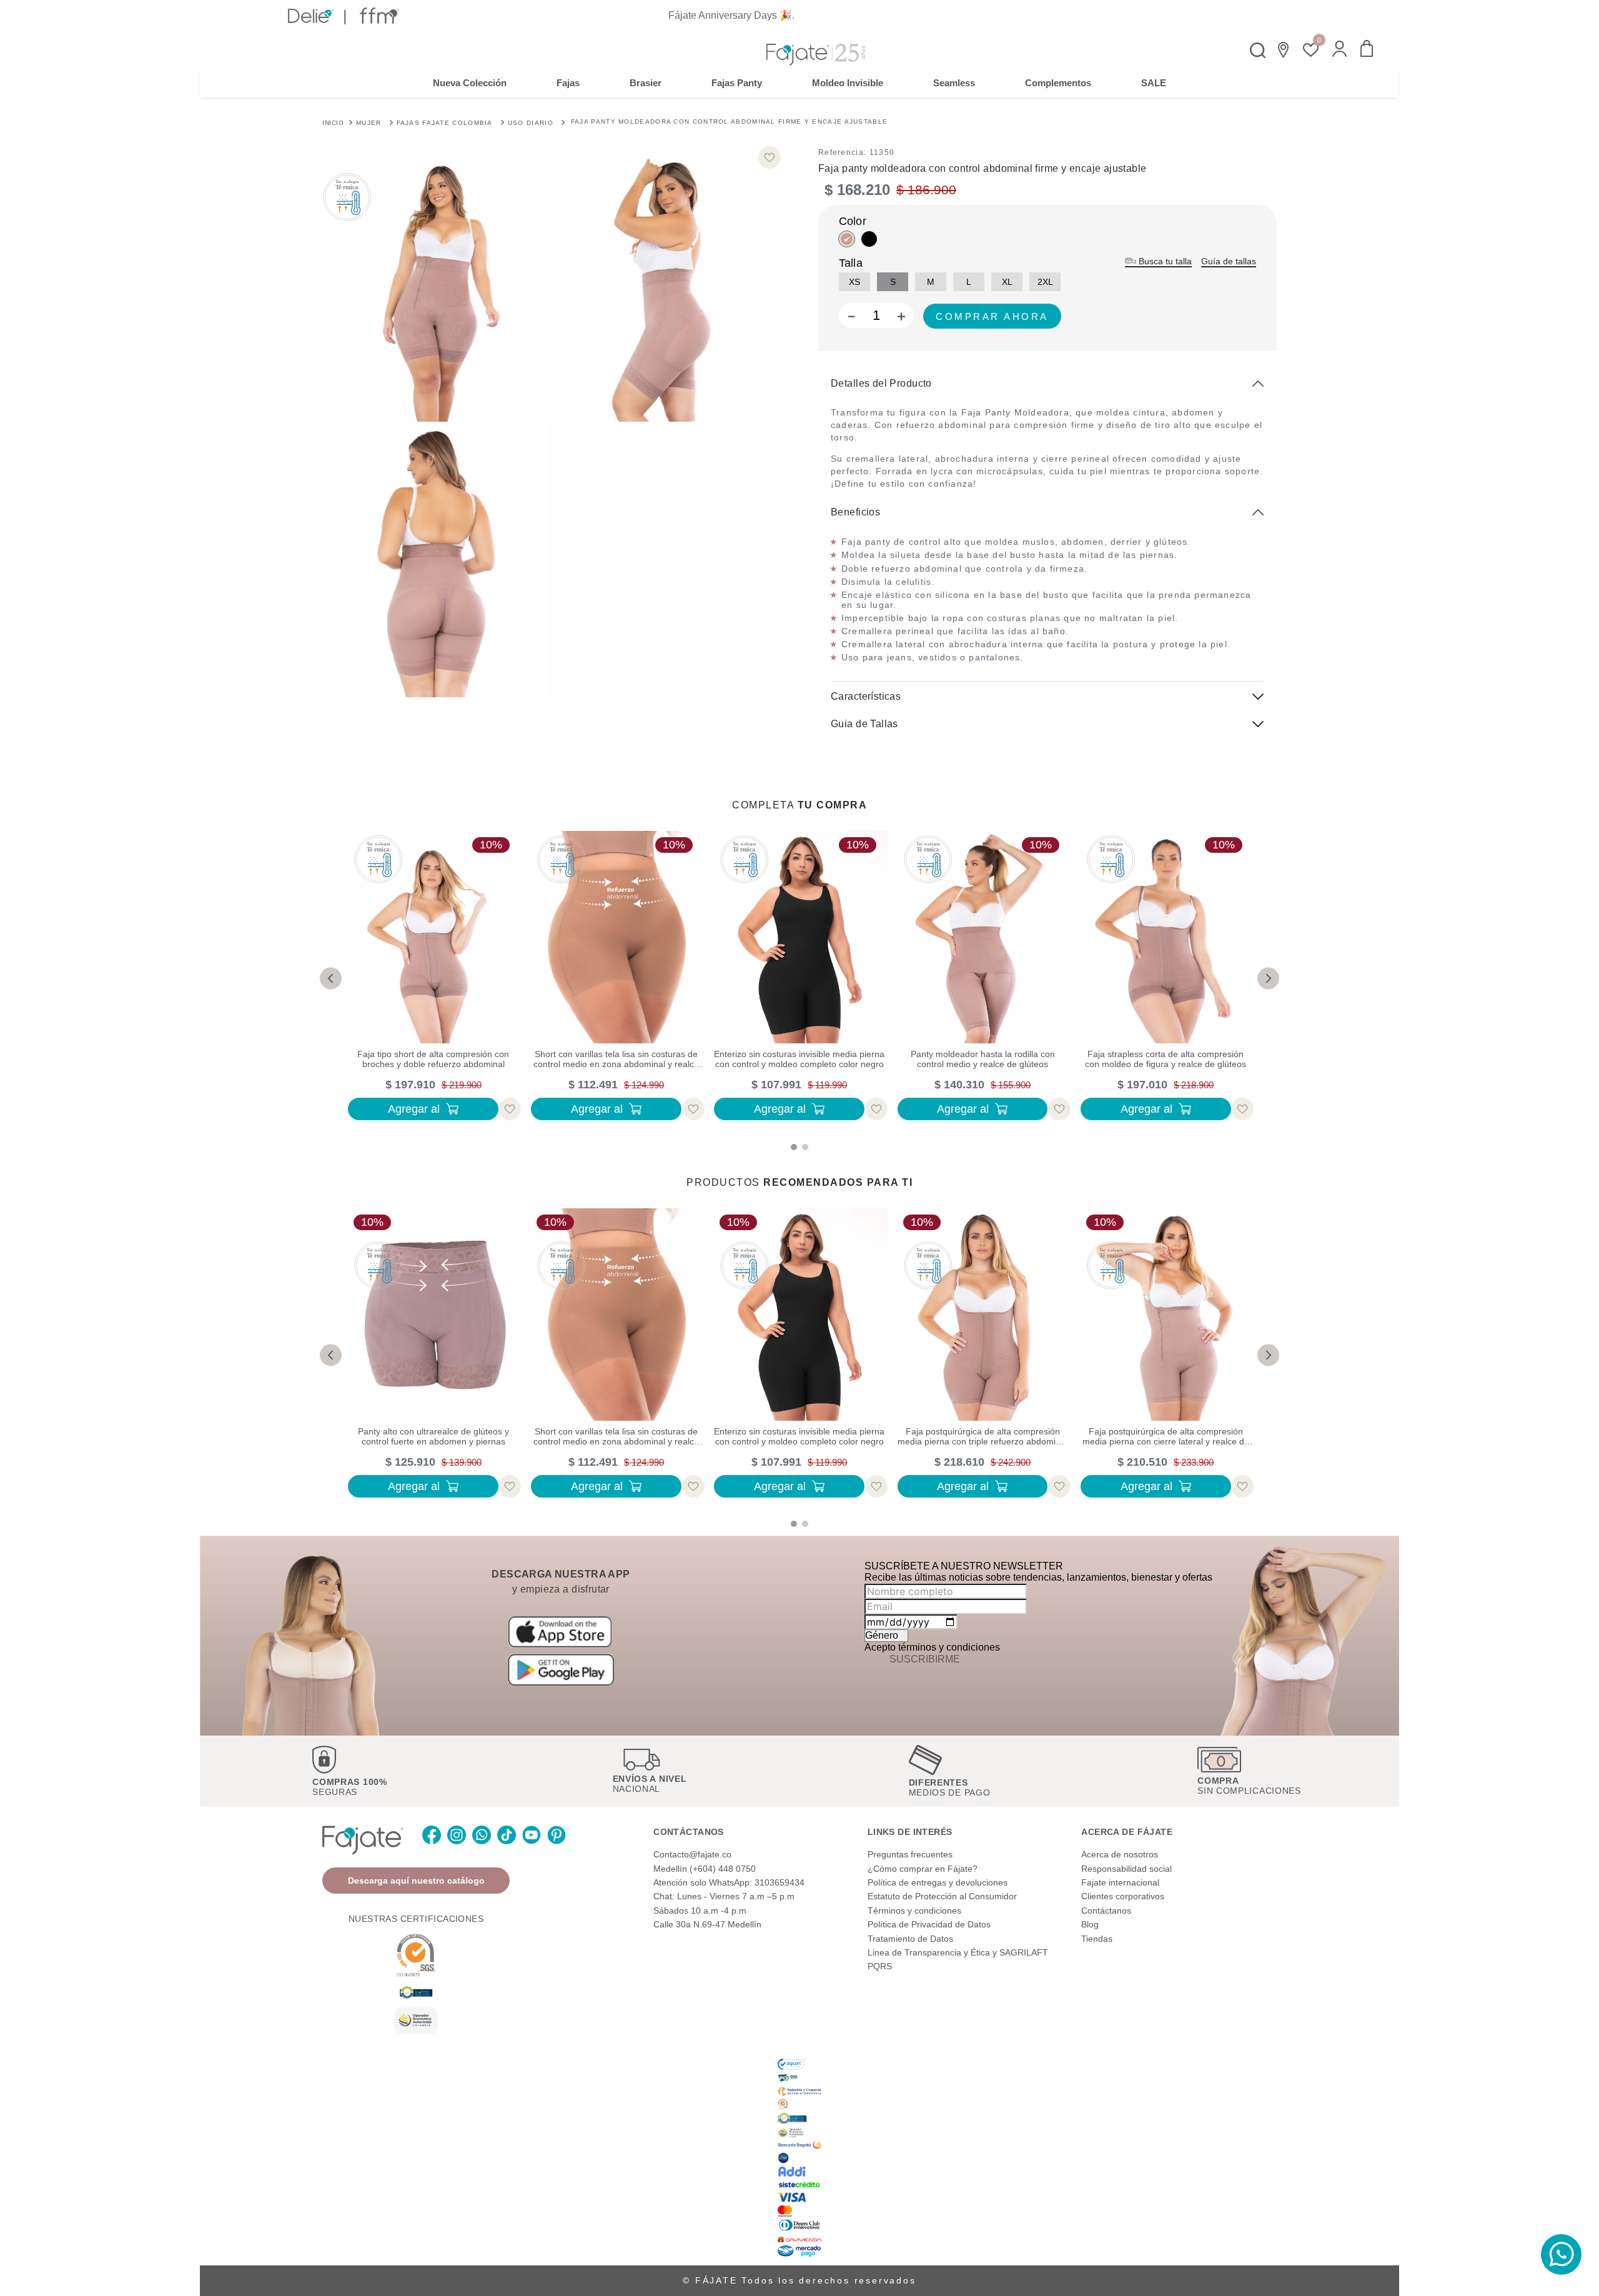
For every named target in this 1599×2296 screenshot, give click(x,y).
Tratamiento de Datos (910, 1939)
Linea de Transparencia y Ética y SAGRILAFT (958, 1952)
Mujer (369, 123)
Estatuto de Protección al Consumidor (942, 1896)
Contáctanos (1106, 1911)
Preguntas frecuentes (910, 1854)
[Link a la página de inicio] (333, 122)
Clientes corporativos (1123, 1896)
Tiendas (1097, 1939)
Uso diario (531, 123)
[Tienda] (1284, 50)
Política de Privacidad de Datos (929, 1924)
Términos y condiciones (914, 1911)
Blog (1090, 1924)
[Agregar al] (992, 316)
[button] (1339, 50)
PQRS (880, 1966)
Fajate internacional (1120, 1882)
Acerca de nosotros (1120, 1854)
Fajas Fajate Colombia (445, 123)
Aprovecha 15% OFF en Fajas (800, 15)
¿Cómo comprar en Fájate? (923, 1869)
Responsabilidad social (1126, 1869)
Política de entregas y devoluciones (938, 1882)
